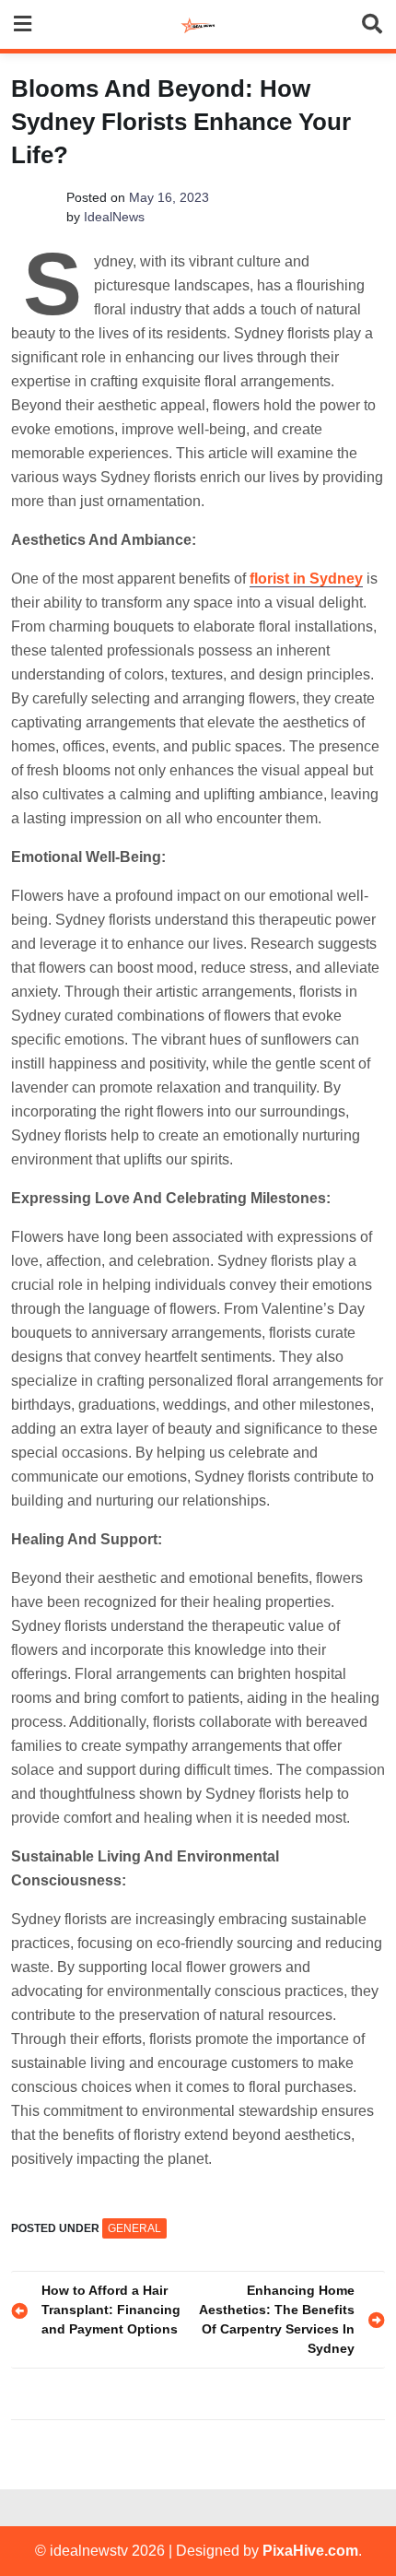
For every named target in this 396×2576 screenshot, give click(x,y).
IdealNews (114, 217)
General (134, 2228)
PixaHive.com (310, 2551)
